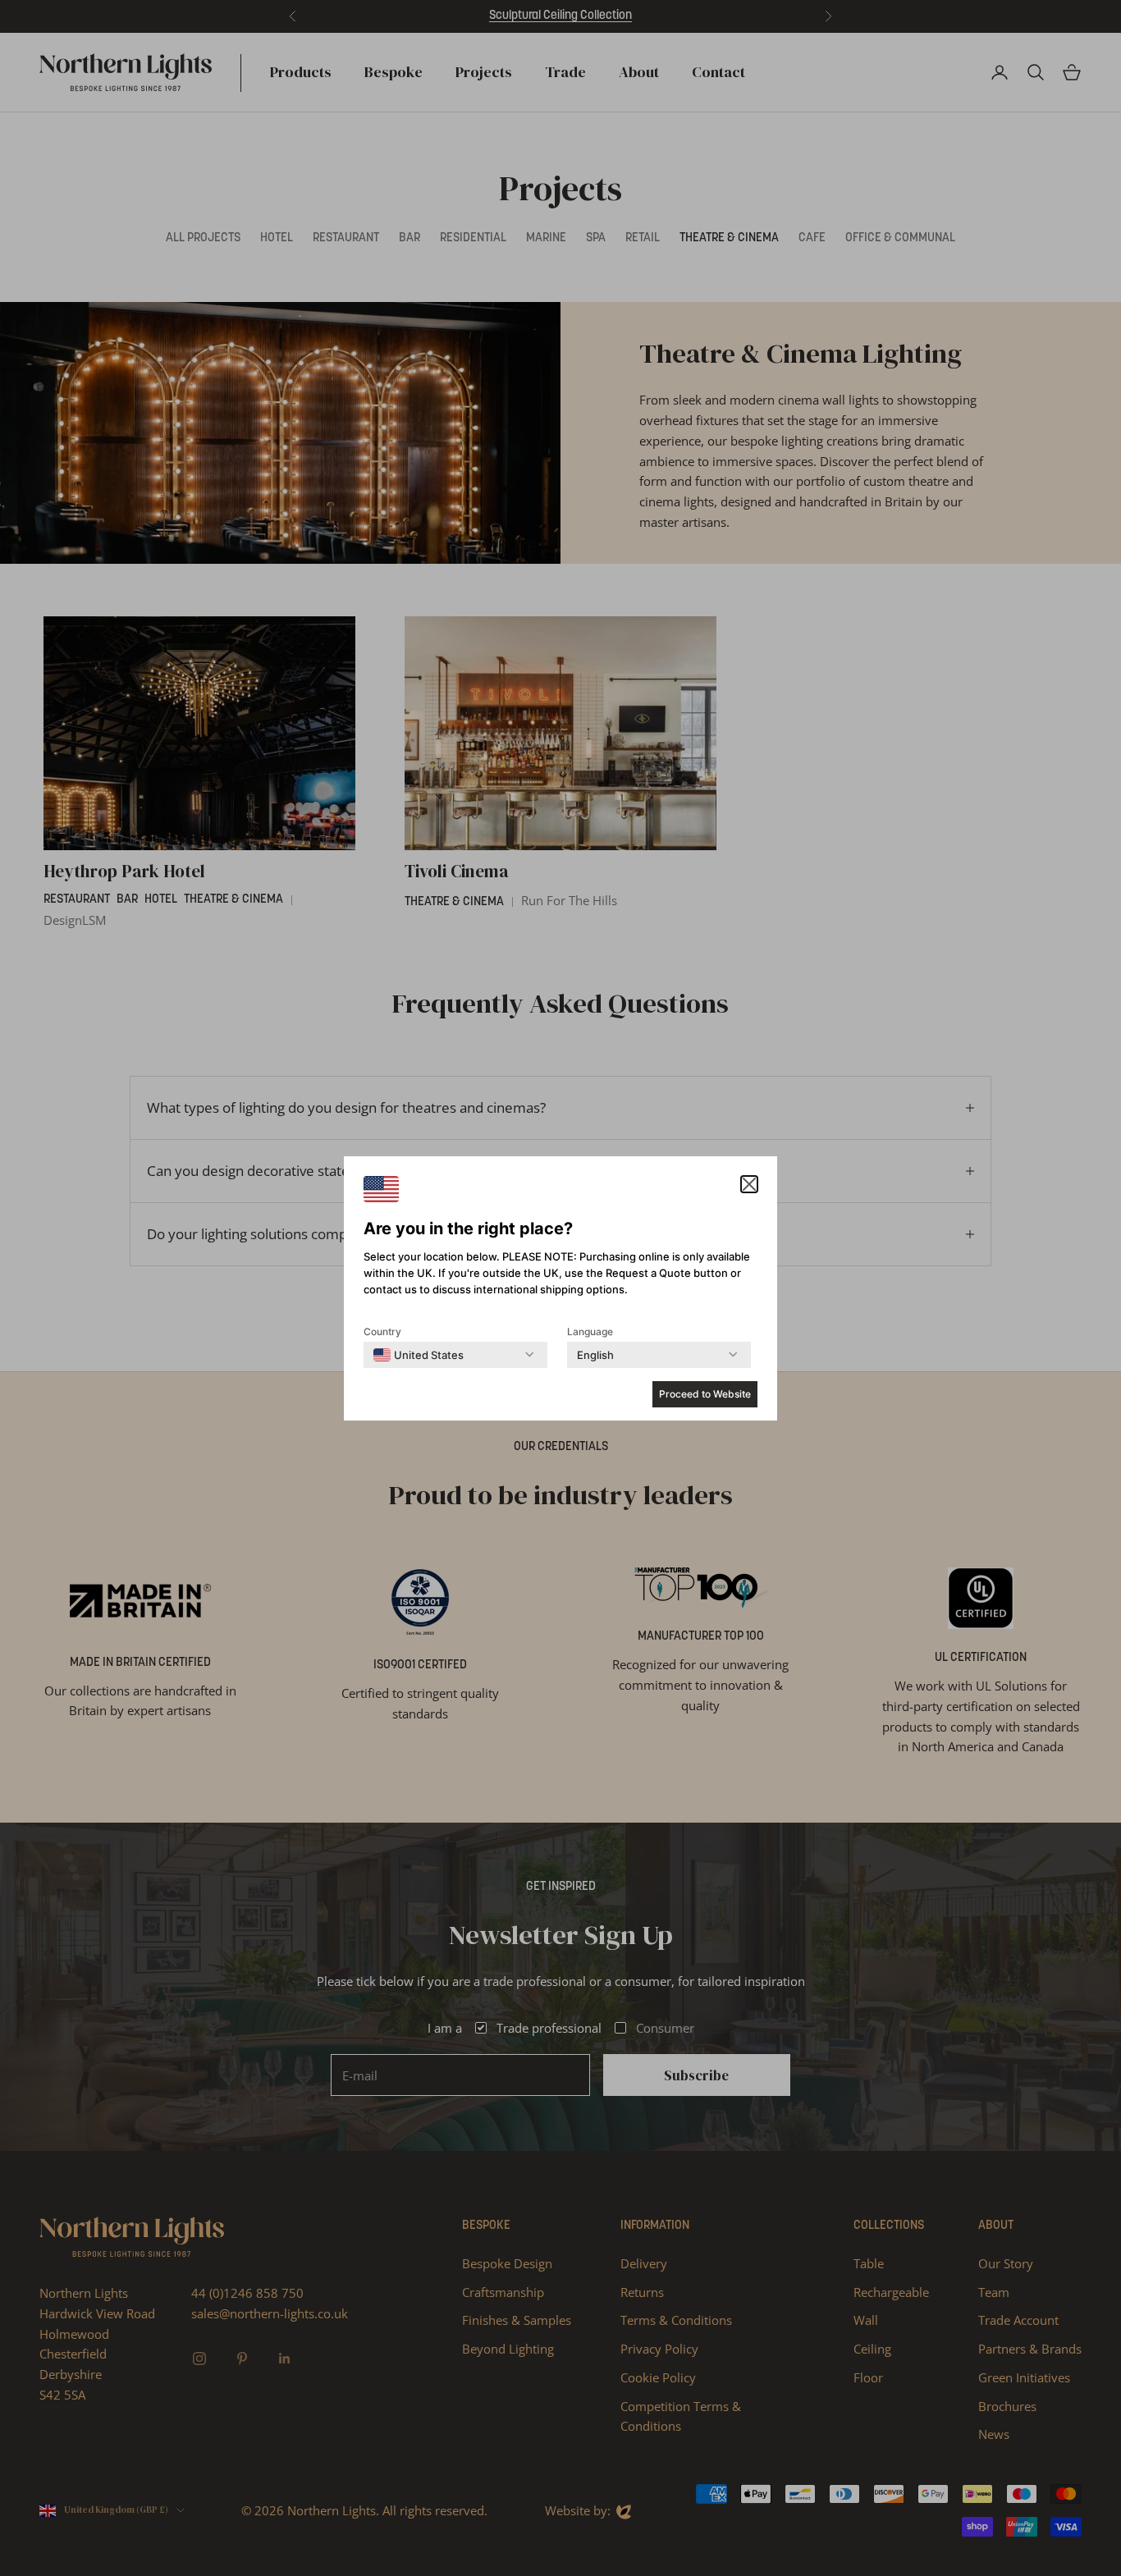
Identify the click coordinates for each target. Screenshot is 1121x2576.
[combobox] (419, 1355)
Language (590, 1331)
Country (382, 1331)
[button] (749, 1184)
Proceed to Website (705, 1394)
